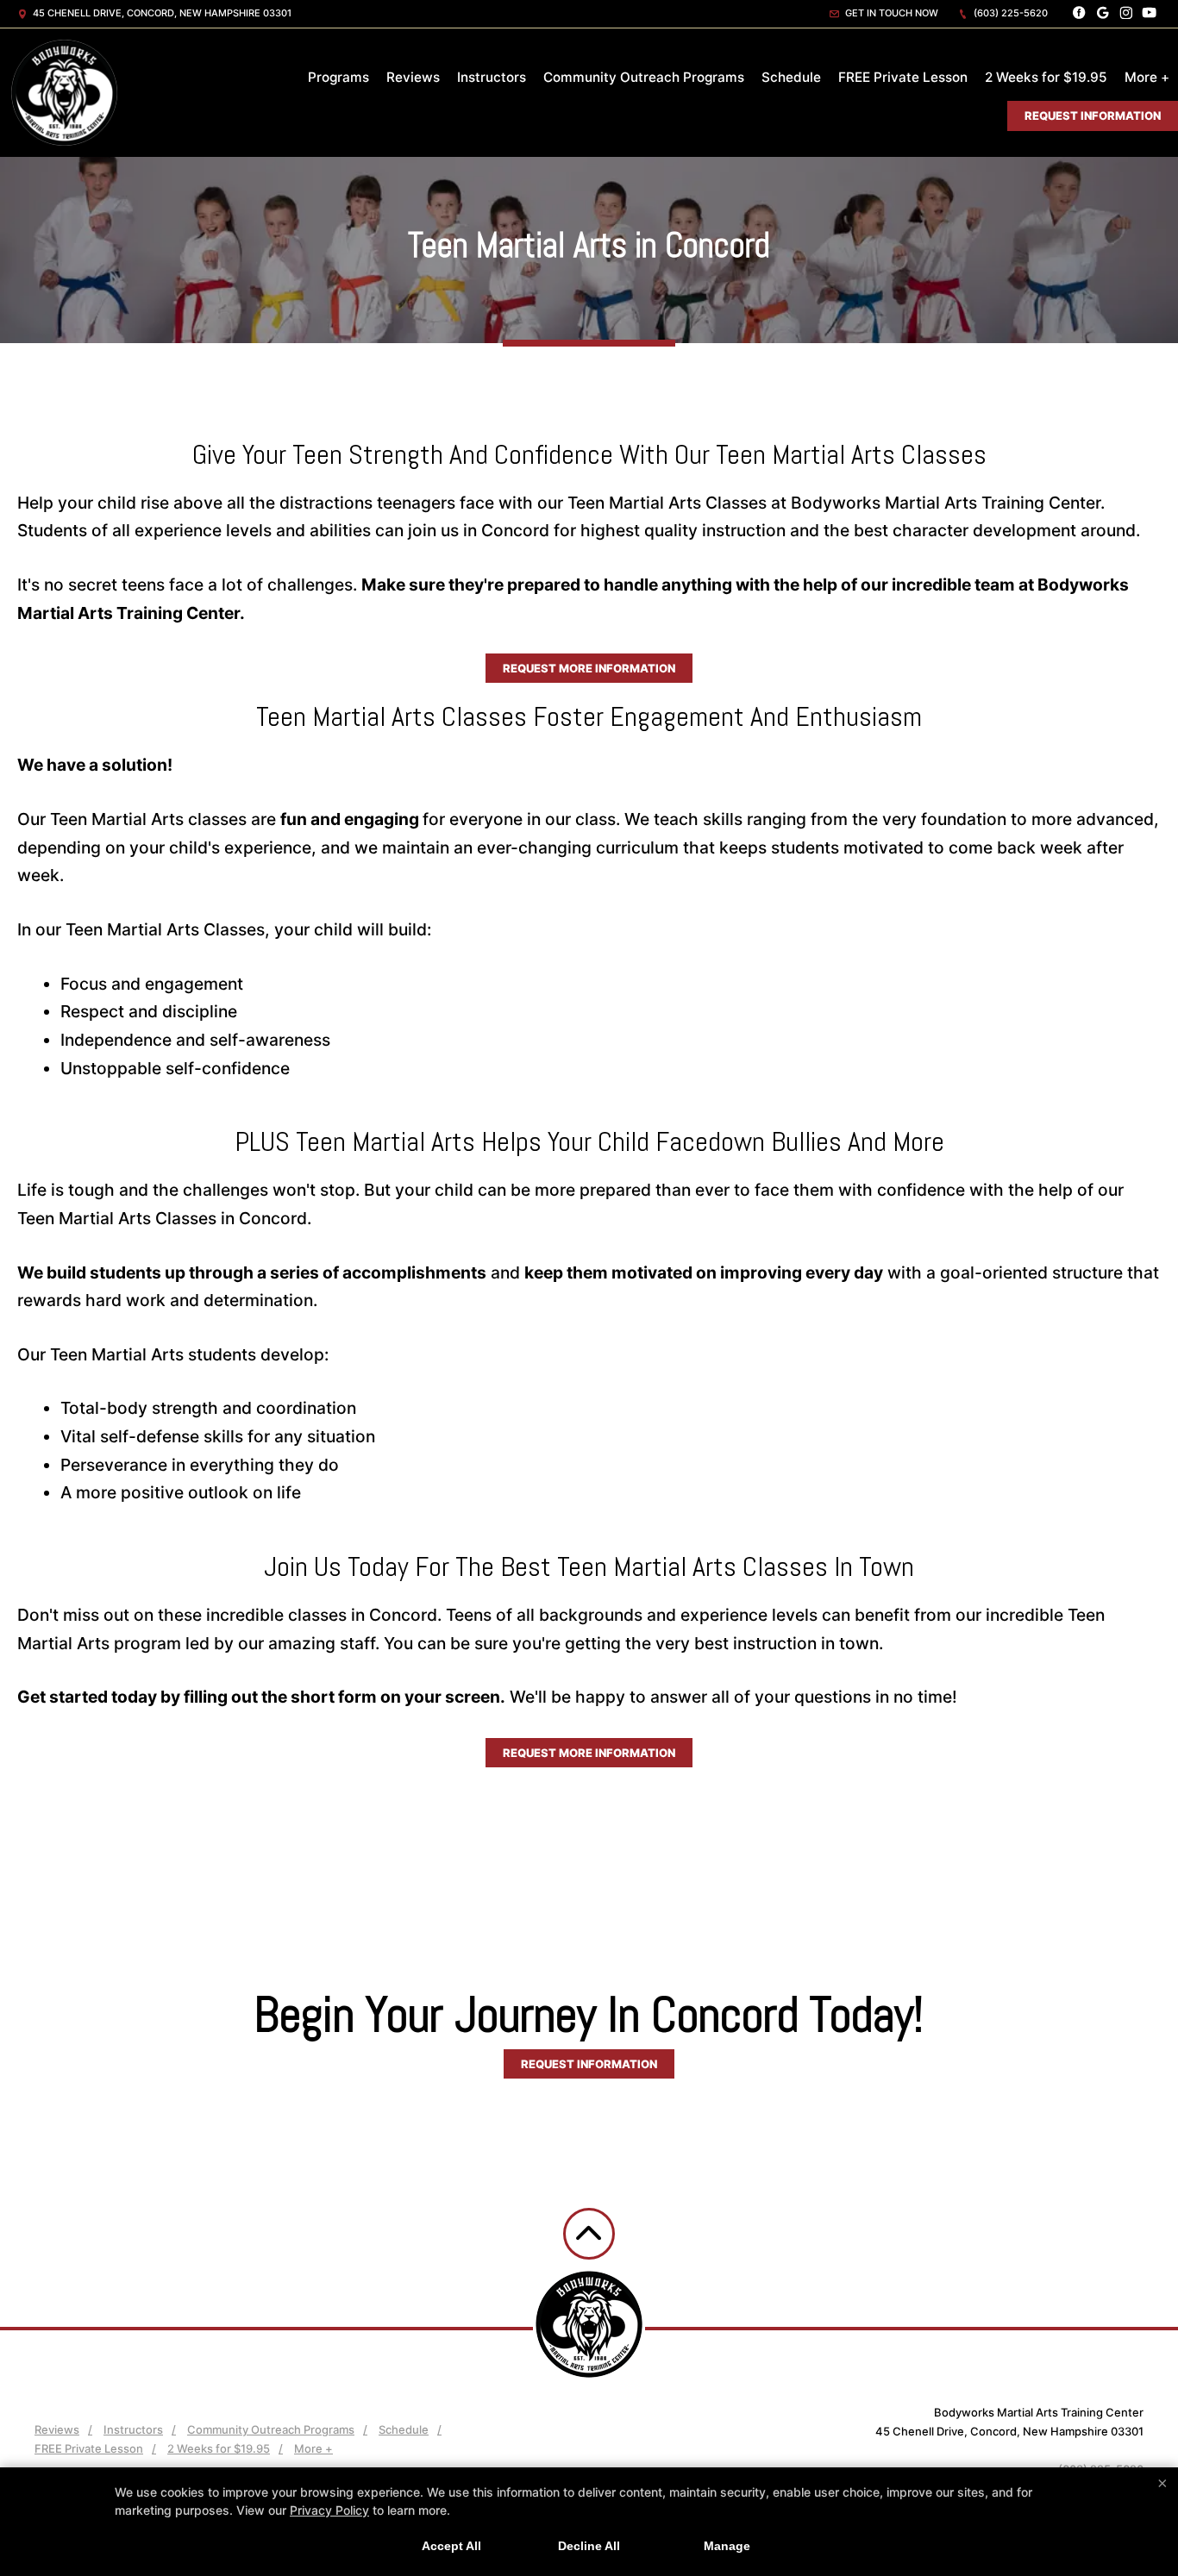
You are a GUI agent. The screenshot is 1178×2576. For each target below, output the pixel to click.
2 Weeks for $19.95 (1046, 77)
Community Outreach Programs (644, 77)
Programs (338, 77)
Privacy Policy (329, 2510)
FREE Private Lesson (903, 77)
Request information (589, 2064)
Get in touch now (890, 13)
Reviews (413, 77)
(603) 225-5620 (1009, 13)
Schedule (791, 77)
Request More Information (589, 668)
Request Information (1093, 116)
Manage (727, 2546)
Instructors (492, 77)
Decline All (589, 2546)
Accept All (451, 2546)
